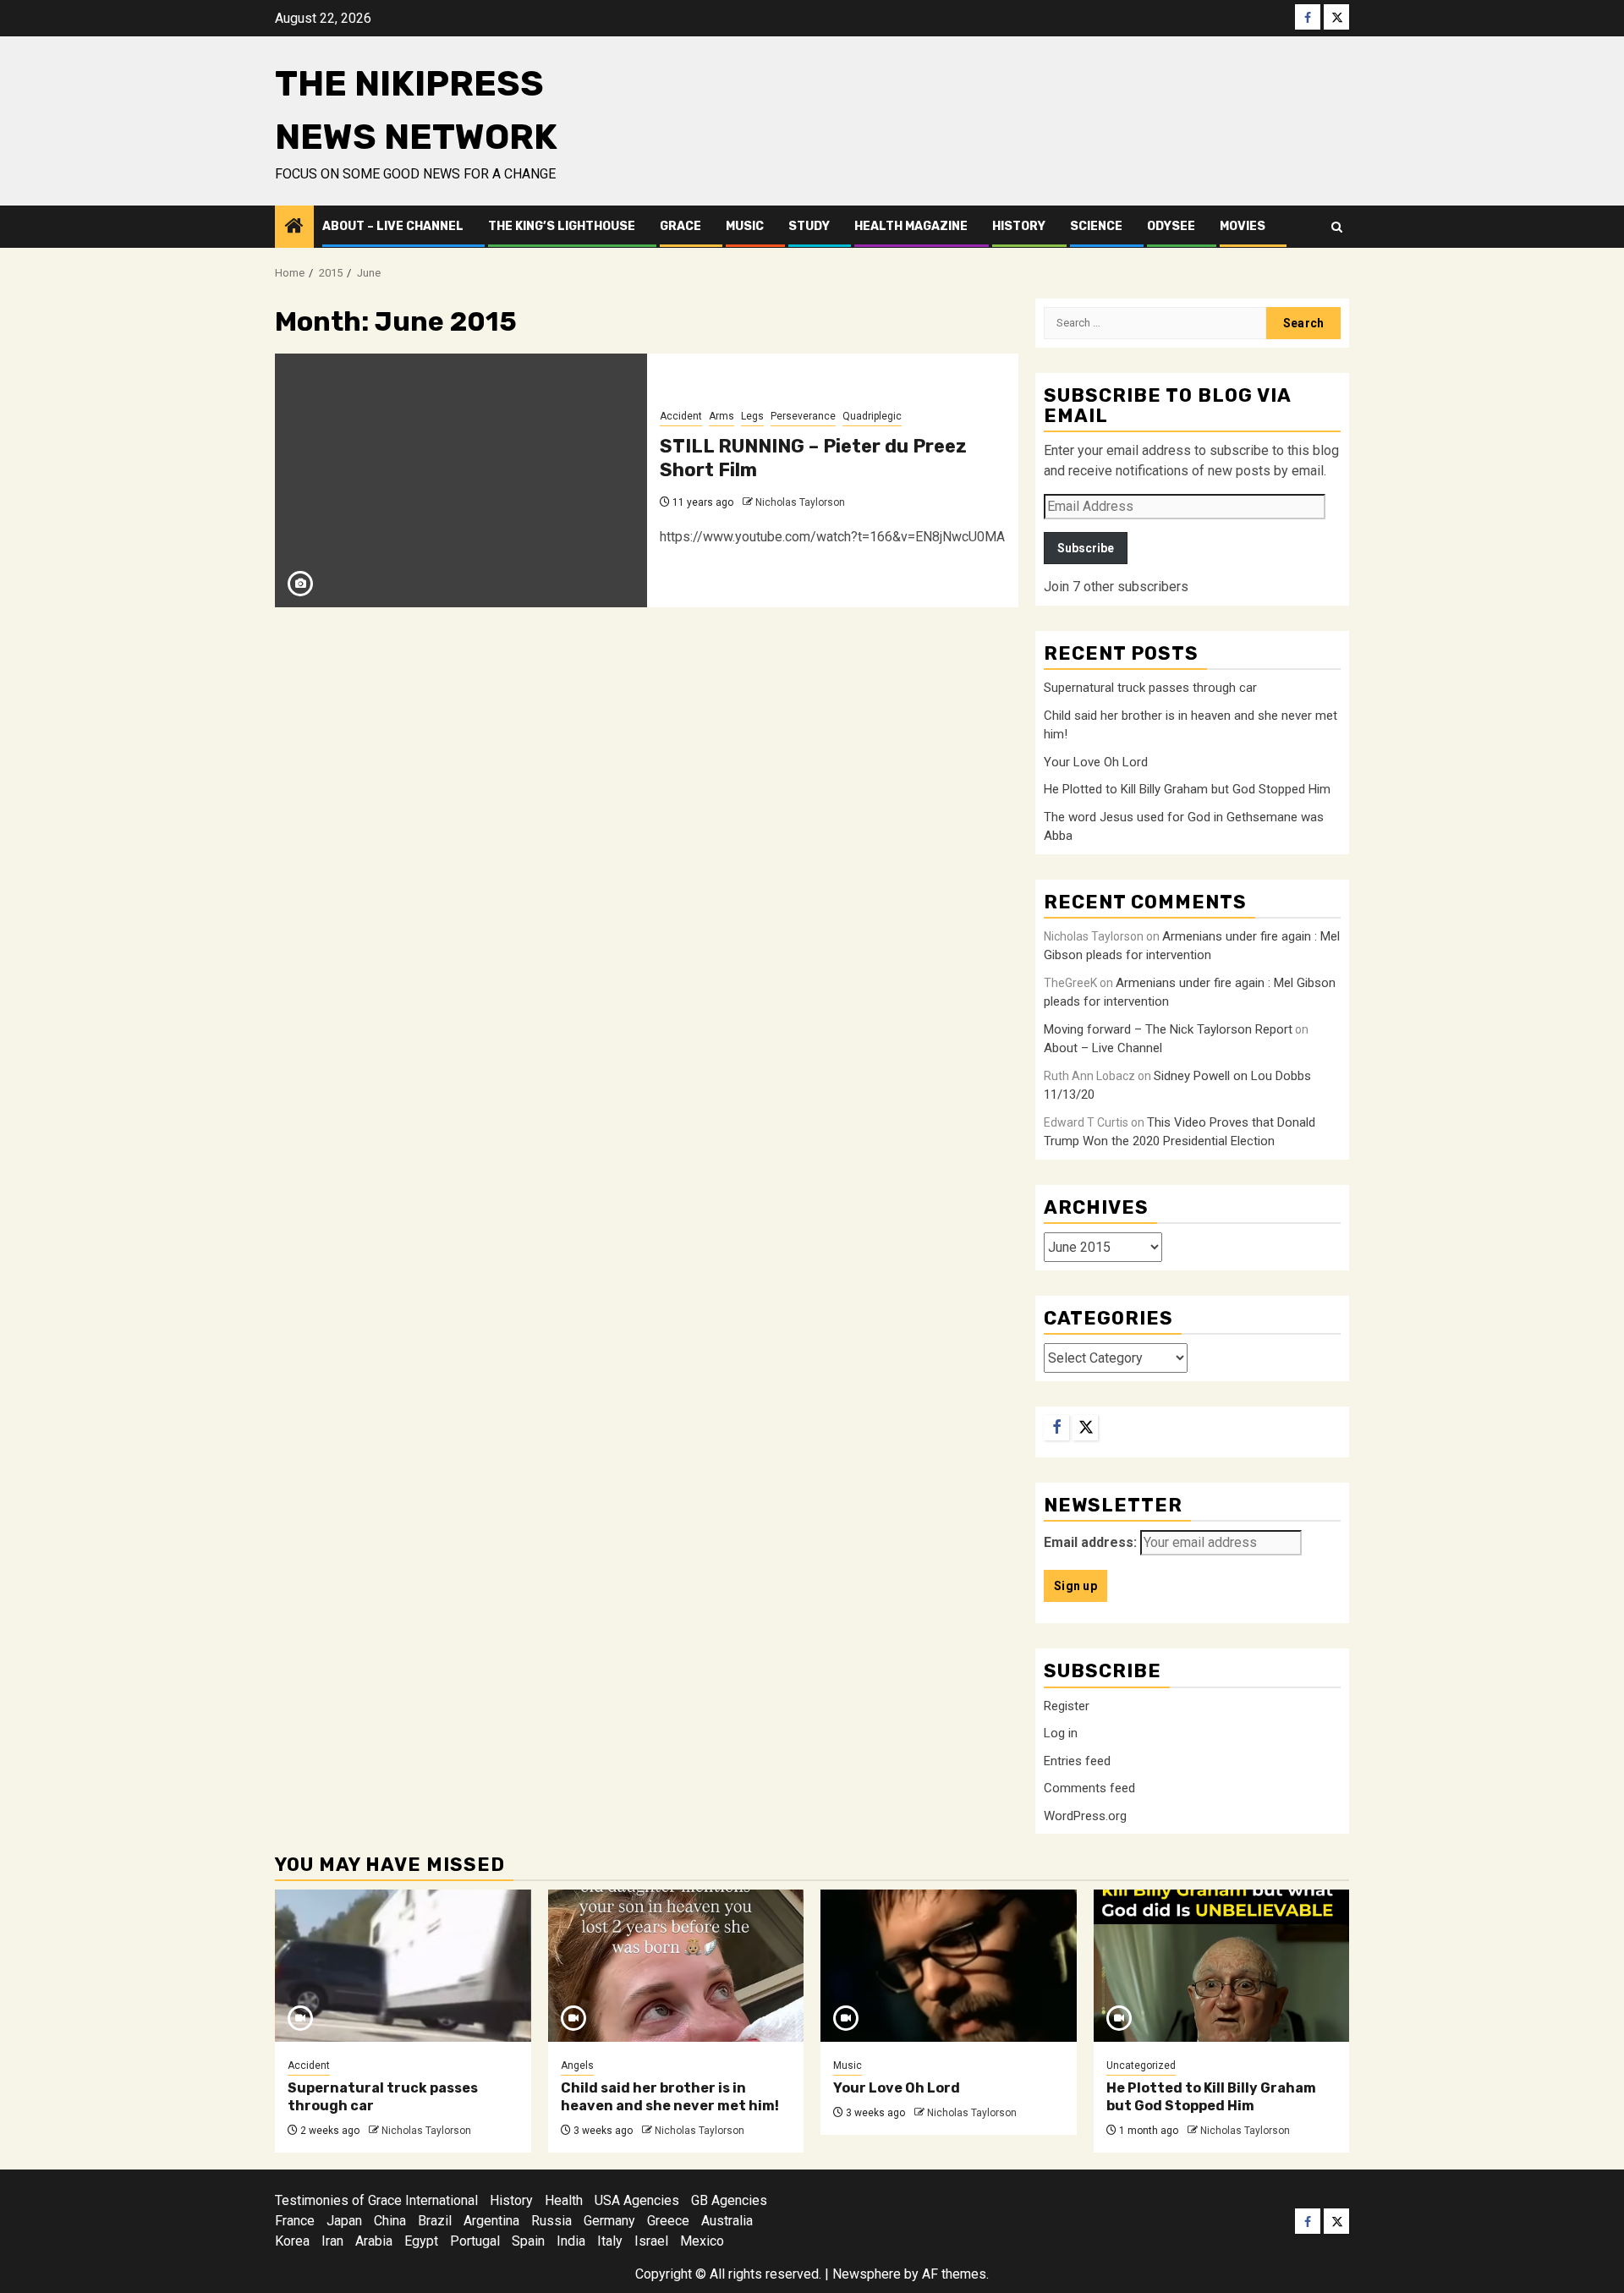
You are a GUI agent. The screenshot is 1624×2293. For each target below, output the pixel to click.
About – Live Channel (393, 226)
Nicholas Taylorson (800, 502)
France (295, 2221)
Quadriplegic (872, 416)
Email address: (1090, 1542)
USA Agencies (637, 2200)
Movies (1243, 226)
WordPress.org (1085, 1816)
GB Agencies (729, 2200)
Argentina (491, 2221)
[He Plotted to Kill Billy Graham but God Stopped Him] (1222, 1966)
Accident (681, 416)
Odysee (1171, 226)
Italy (610, 2241)
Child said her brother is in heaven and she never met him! (670, 2097)
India (571, 2241)
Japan (344, 2221)
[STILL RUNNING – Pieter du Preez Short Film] (461, 480)
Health (564, 2200)
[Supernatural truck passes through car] (403, 1966)
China (390, 2221)
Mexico (702, 2241)
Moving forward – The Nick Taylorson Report (1168, 1029)
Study (809, 226)
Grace (680, 226)
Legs (752, 416)
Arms (721, 416)
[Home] (294, 228)
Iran (332, 2241)
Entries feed (1077, 1761)
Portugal (475, 2241)
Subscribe (1086, 548)
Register (1067, 1706)
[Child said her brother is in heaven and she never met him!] (676, 1966)
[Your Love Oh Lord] (949, 1966)
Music (745, 226)
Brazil (435, 2221)
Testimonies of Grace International (376, 2200)
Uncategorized (1141, 2065)
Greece (668, 2221)
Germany (609, 2221)
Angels (577, 2065)
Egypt (421, 2241)
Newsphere (867, 2274)
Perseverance (803, 416)
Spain (528, 2241)
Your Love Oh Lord (1096, 762)
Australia (727, 2221)
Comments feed (1089, 1788)
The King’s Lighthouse (562, 226)
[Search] (1337, 227)
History (1019, 226)
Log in (1061, 1733)
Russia (551, 2221)
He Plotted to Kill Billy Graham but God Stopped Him (1187, 789)
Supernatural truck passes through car (1150, 688)
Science (1096, 226)
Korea (292, 2241)
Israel (651, 2241)
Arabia (374, 2241)
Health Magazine (911, 226)
